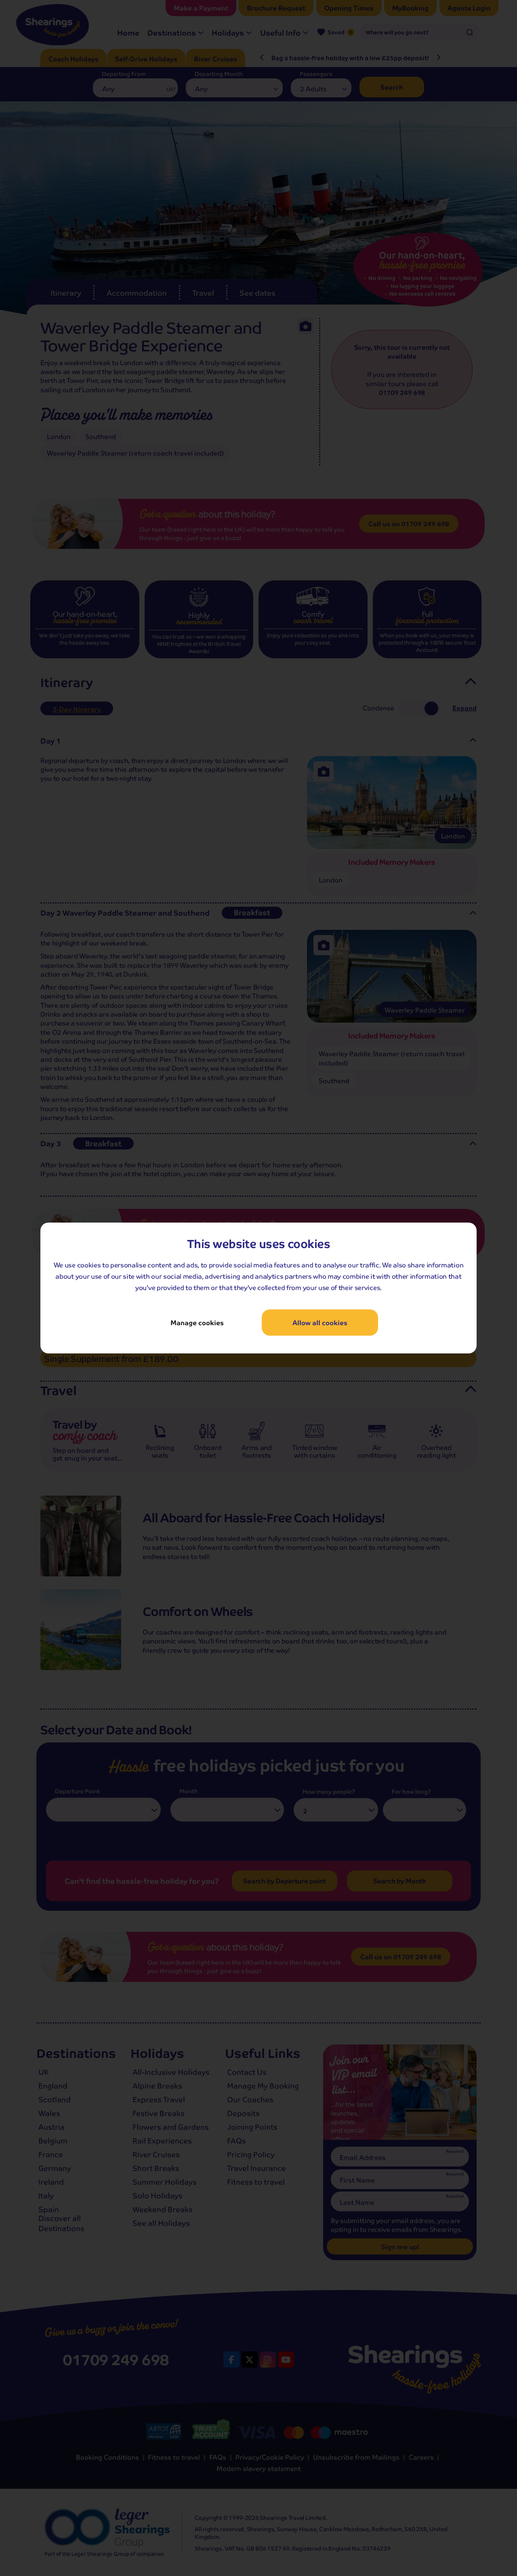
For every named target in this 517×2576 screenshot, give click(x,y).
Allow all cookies (320, 1323)
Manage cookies (197, 1323)
